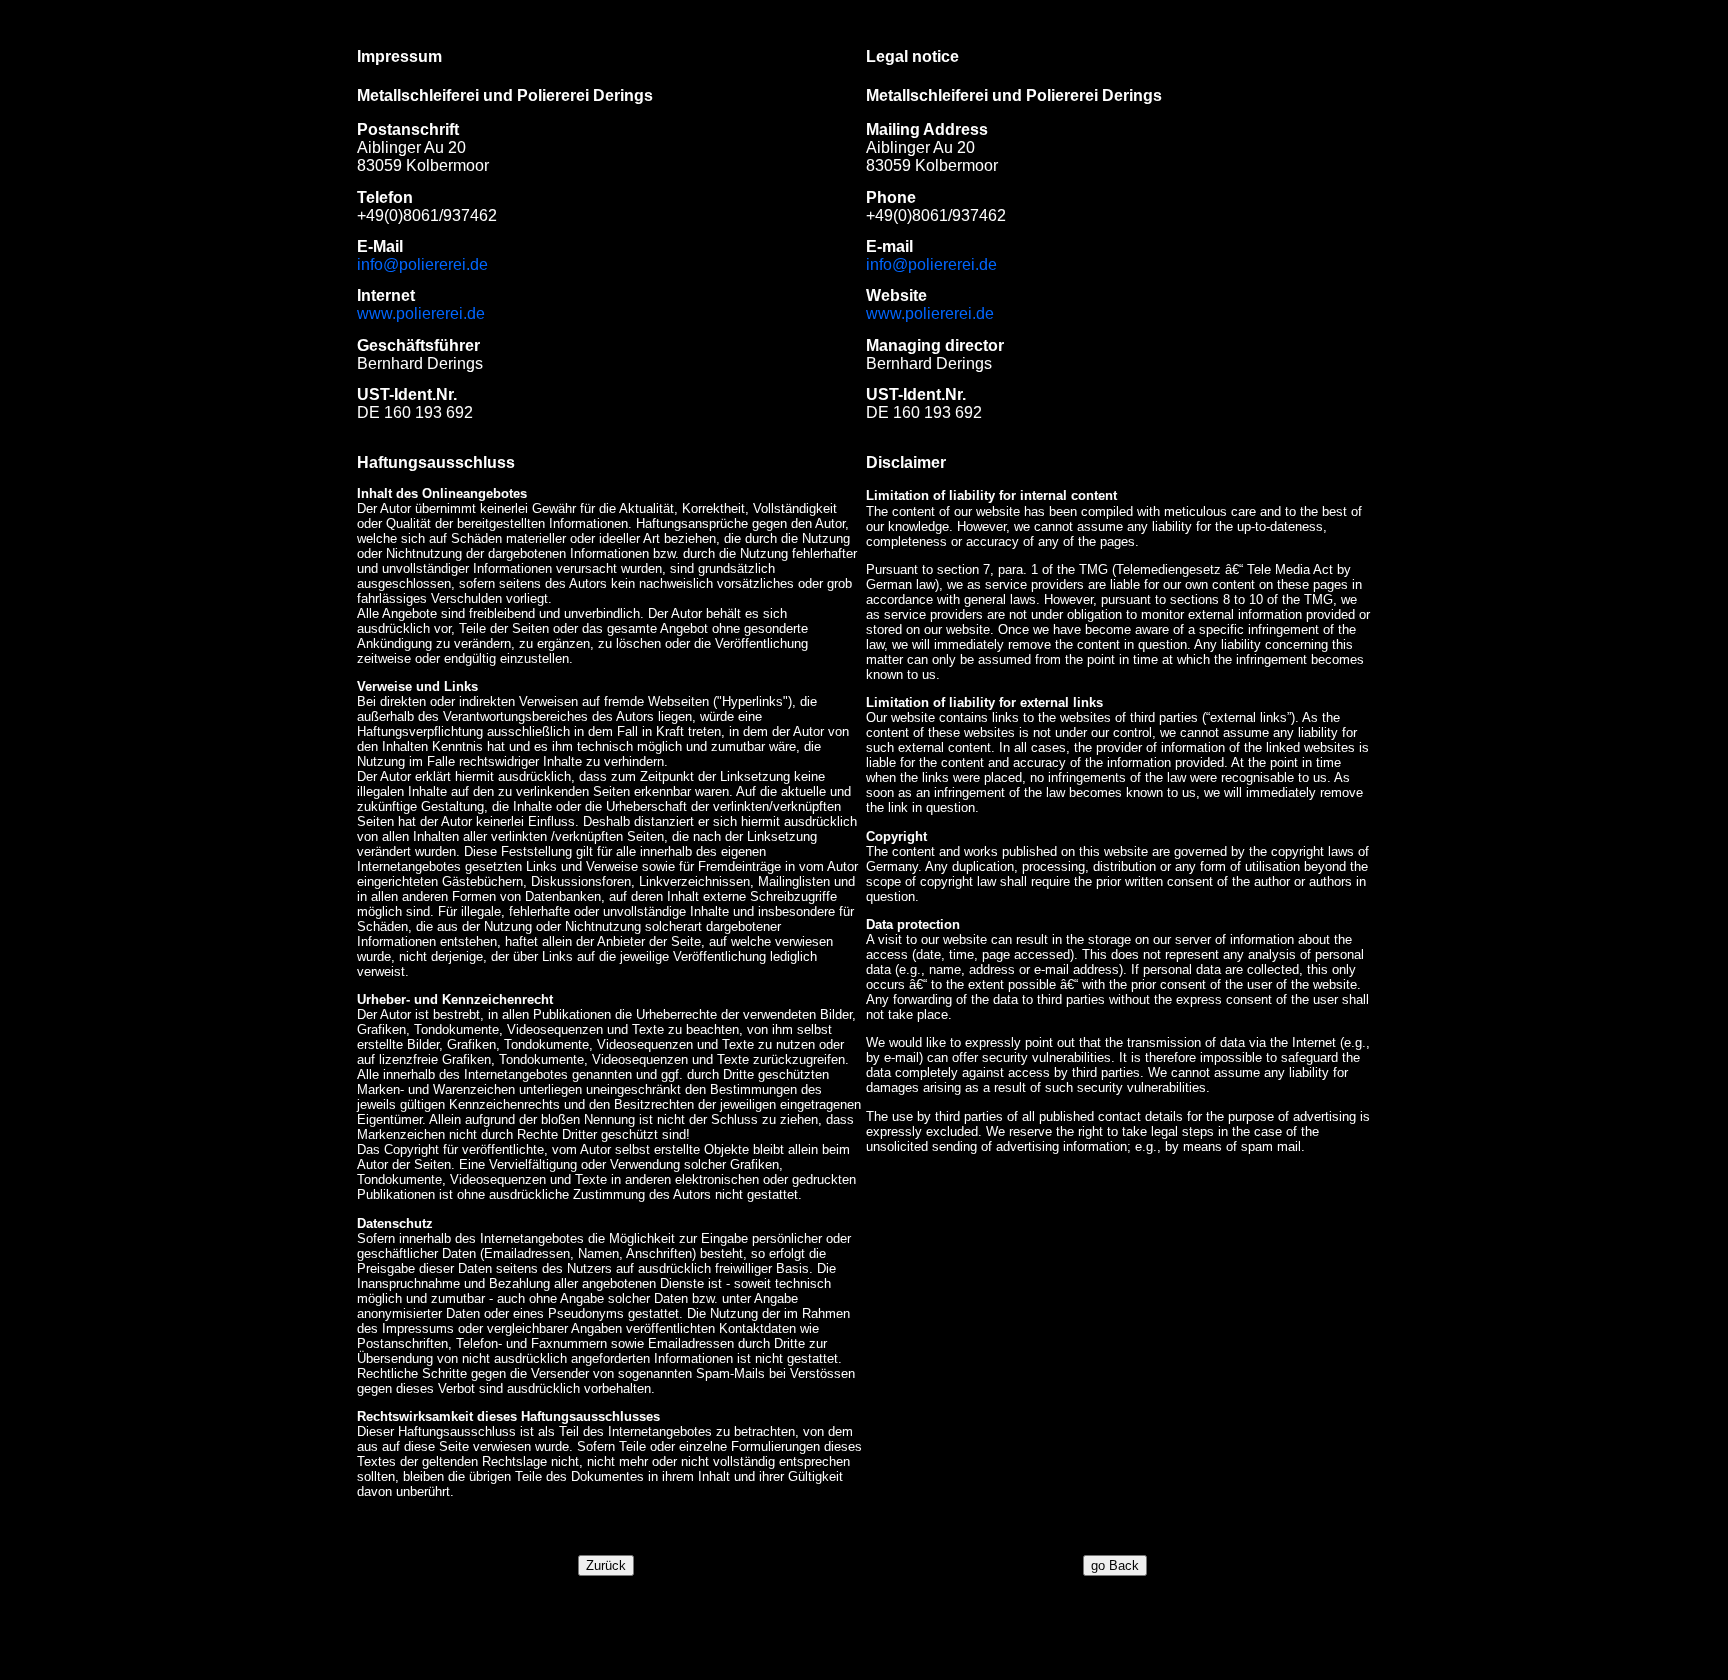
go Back (1115, 1565)
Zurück (606, 1565)
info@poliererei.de (422, 264)
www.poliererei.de (421, 313)
